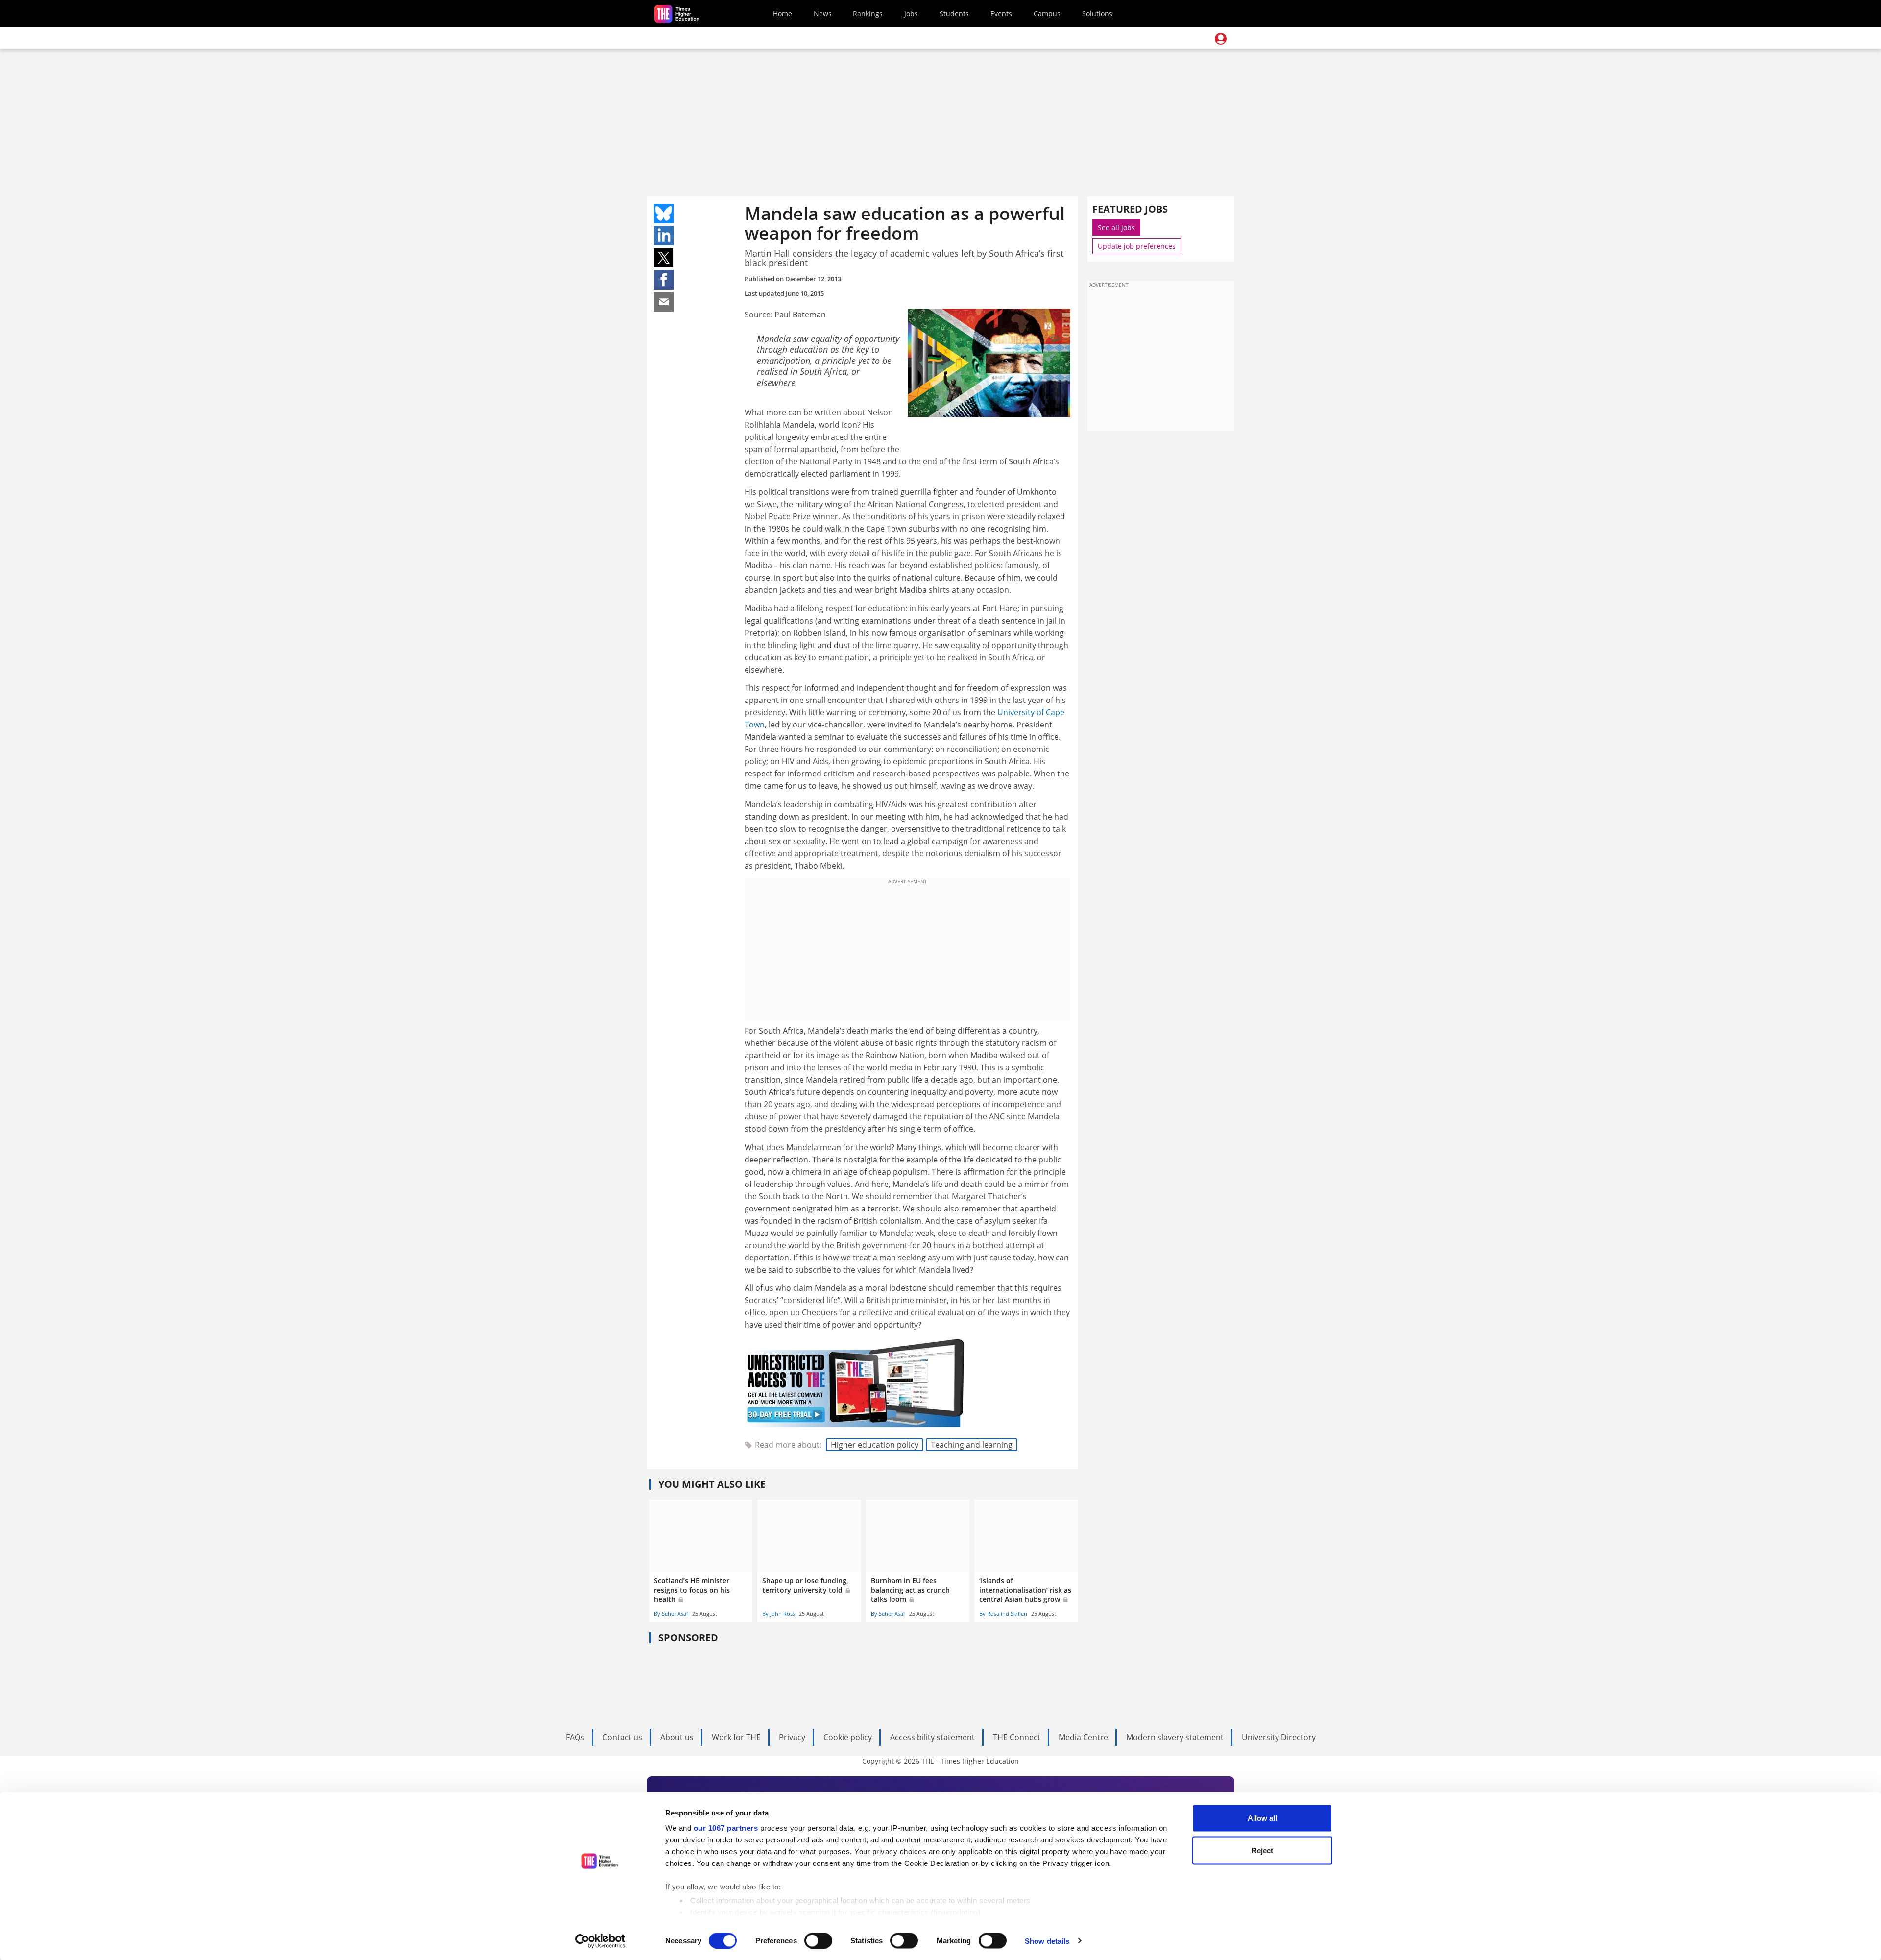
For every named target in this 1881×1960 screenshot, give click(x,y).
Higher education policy (875, 1445)
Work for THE (736, 1737)
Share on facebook (664, 280)
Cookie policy (848, 1737)
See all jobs (1116, 228)
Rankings (868, 13)
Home (783, 13)
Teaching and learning (972, 1445)
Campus (1047, 13)
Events (1001, 13)
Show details (1047, 1941)
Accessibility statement (932, 1737)
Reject (1262, 1850)
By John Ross (779, 1613)
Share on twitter (664, 258)
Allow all (1262, 1818)
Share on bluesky (664, 214)
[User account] (1221, 39)
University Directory (1279, 1737)
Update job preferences (1137, 246)
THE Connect (1017, 1737)
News (823, 13)
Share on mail (664, 302)
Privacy (792, 1737)
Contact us (622, 1737)
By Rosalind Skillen (1003, 1613)
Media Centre (1083, 1737)
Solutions (1097, 13)
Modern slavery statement (1175, 1737)
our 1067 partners (726, 1828)
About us (677, 1737)
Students (954, 13)
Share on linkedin (664, 236)
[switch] (818, 1940)
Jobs (911, 13)
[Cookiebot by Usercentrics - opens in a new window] (600, 1941)
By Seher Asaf (671, 1613)
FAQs (575, 1737)
